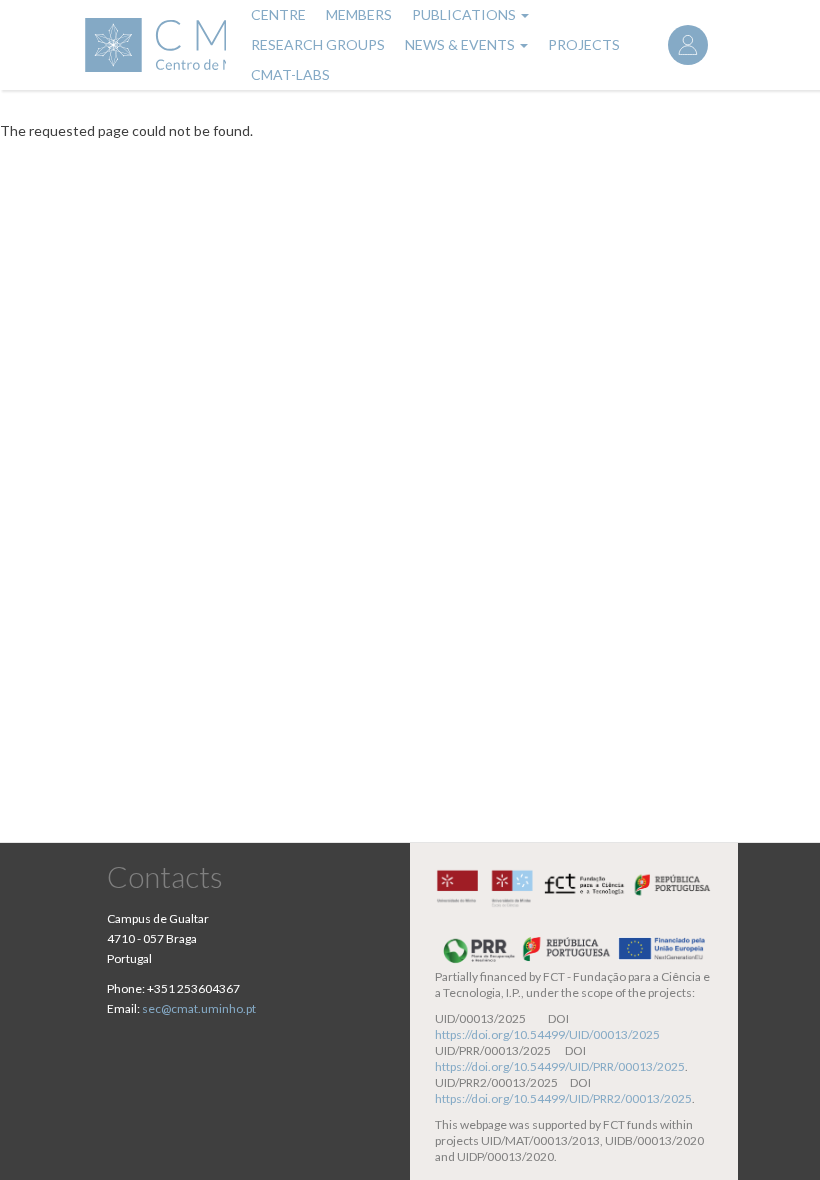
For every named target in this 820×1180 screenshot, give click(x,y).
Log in (688, 45)
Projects (584, 44)
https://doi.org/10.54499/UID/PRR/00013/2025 (560, 1066)
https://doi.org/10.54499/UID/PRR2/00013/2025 (563, 1098)
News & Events (461, 44)
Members (359, 14)
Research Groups (318, 44)
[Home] (154, 45)
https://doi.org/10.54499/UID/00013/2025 (547, 1034)
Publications (465, 14)
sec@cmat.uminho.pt (199, 1008)
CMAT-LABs (290, 74)
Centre (278, 14)
